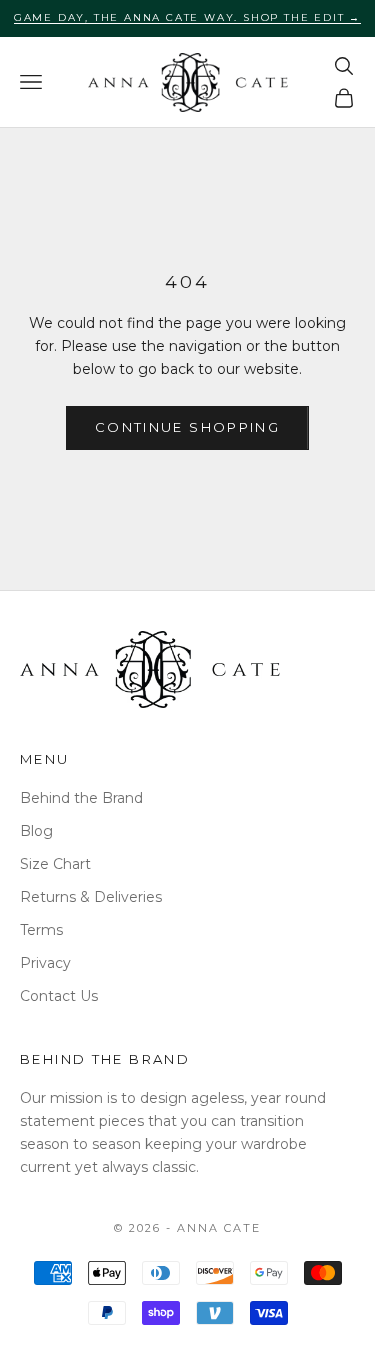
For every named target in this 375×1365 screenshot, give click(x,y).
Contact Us (59, 996)
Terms (41, 930)
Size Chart (55, 864)
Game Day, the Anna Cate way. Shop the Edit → (187, 17)
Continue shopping (187, 427)
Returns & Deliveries (91, 897)
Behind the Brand (81, 798)
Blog (36, 831)
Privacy (45, 963)
